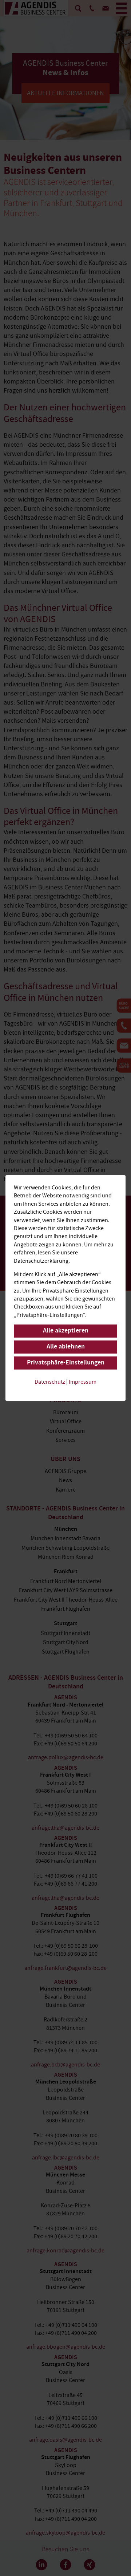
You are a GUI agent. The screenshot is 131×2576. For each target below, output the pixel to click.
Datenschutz (50, 1382)
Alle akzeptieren (66, 1331)
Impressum (83, 1382)
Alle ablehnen (66, 1347)
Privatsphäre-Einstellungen (66, 1363)
